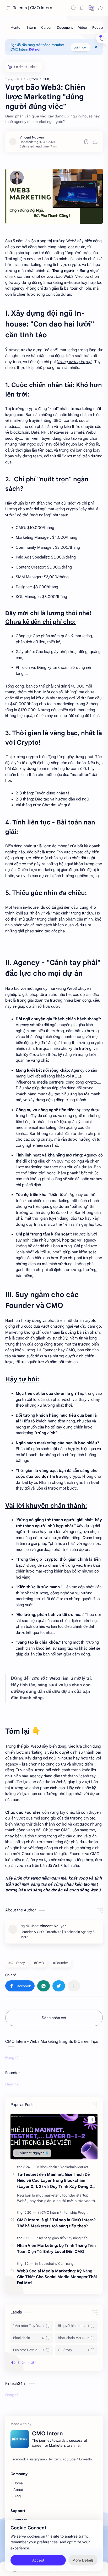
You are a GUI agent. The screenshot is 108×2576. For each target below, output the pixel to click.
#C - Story (17, 1963)
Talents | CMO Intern (33, 8)
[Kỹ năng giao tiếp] (53, 2238)
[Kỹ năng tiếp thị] (80, 2238)
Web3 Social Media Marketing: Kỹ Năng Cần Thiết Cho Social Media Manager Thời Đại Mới (57, 2277)
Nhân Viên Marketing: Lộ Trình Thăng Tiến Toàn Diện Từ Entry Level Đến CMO (56, 2248)
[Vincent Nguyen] (32, 137)
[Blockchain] (49, 2167)
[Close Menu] (96, 47)
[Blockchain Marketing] (76, 2167)
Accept (38, 2560)
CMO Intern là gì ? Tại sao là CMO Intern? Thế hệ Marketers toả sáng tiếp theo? (56, 2223)
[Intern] (31, 28)
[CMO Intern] (51, 2212)
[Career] (46, 28)
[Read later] (86, 142)
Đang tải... (14, 2058)
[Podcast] (99, 28)
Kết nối (35, 49)
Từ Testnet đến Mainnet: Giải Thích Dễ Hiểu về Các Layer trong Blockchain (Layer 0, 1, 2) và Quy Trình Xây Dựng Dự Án (56, 2181)
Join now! (80, 47)
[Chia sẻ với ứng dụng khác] (74, 1986)
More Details (83, 2560)
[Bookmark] (82, 8)
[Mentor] (16, 28)
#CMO (39, 1963)
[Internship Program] (77, 2212)
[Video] (83, 28)
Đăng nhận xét (54, 2018)
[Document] (65, 28)
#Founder (61, 1963)
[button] (100, 8)
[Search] (73, 8)
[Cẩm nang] (66, 2264)
